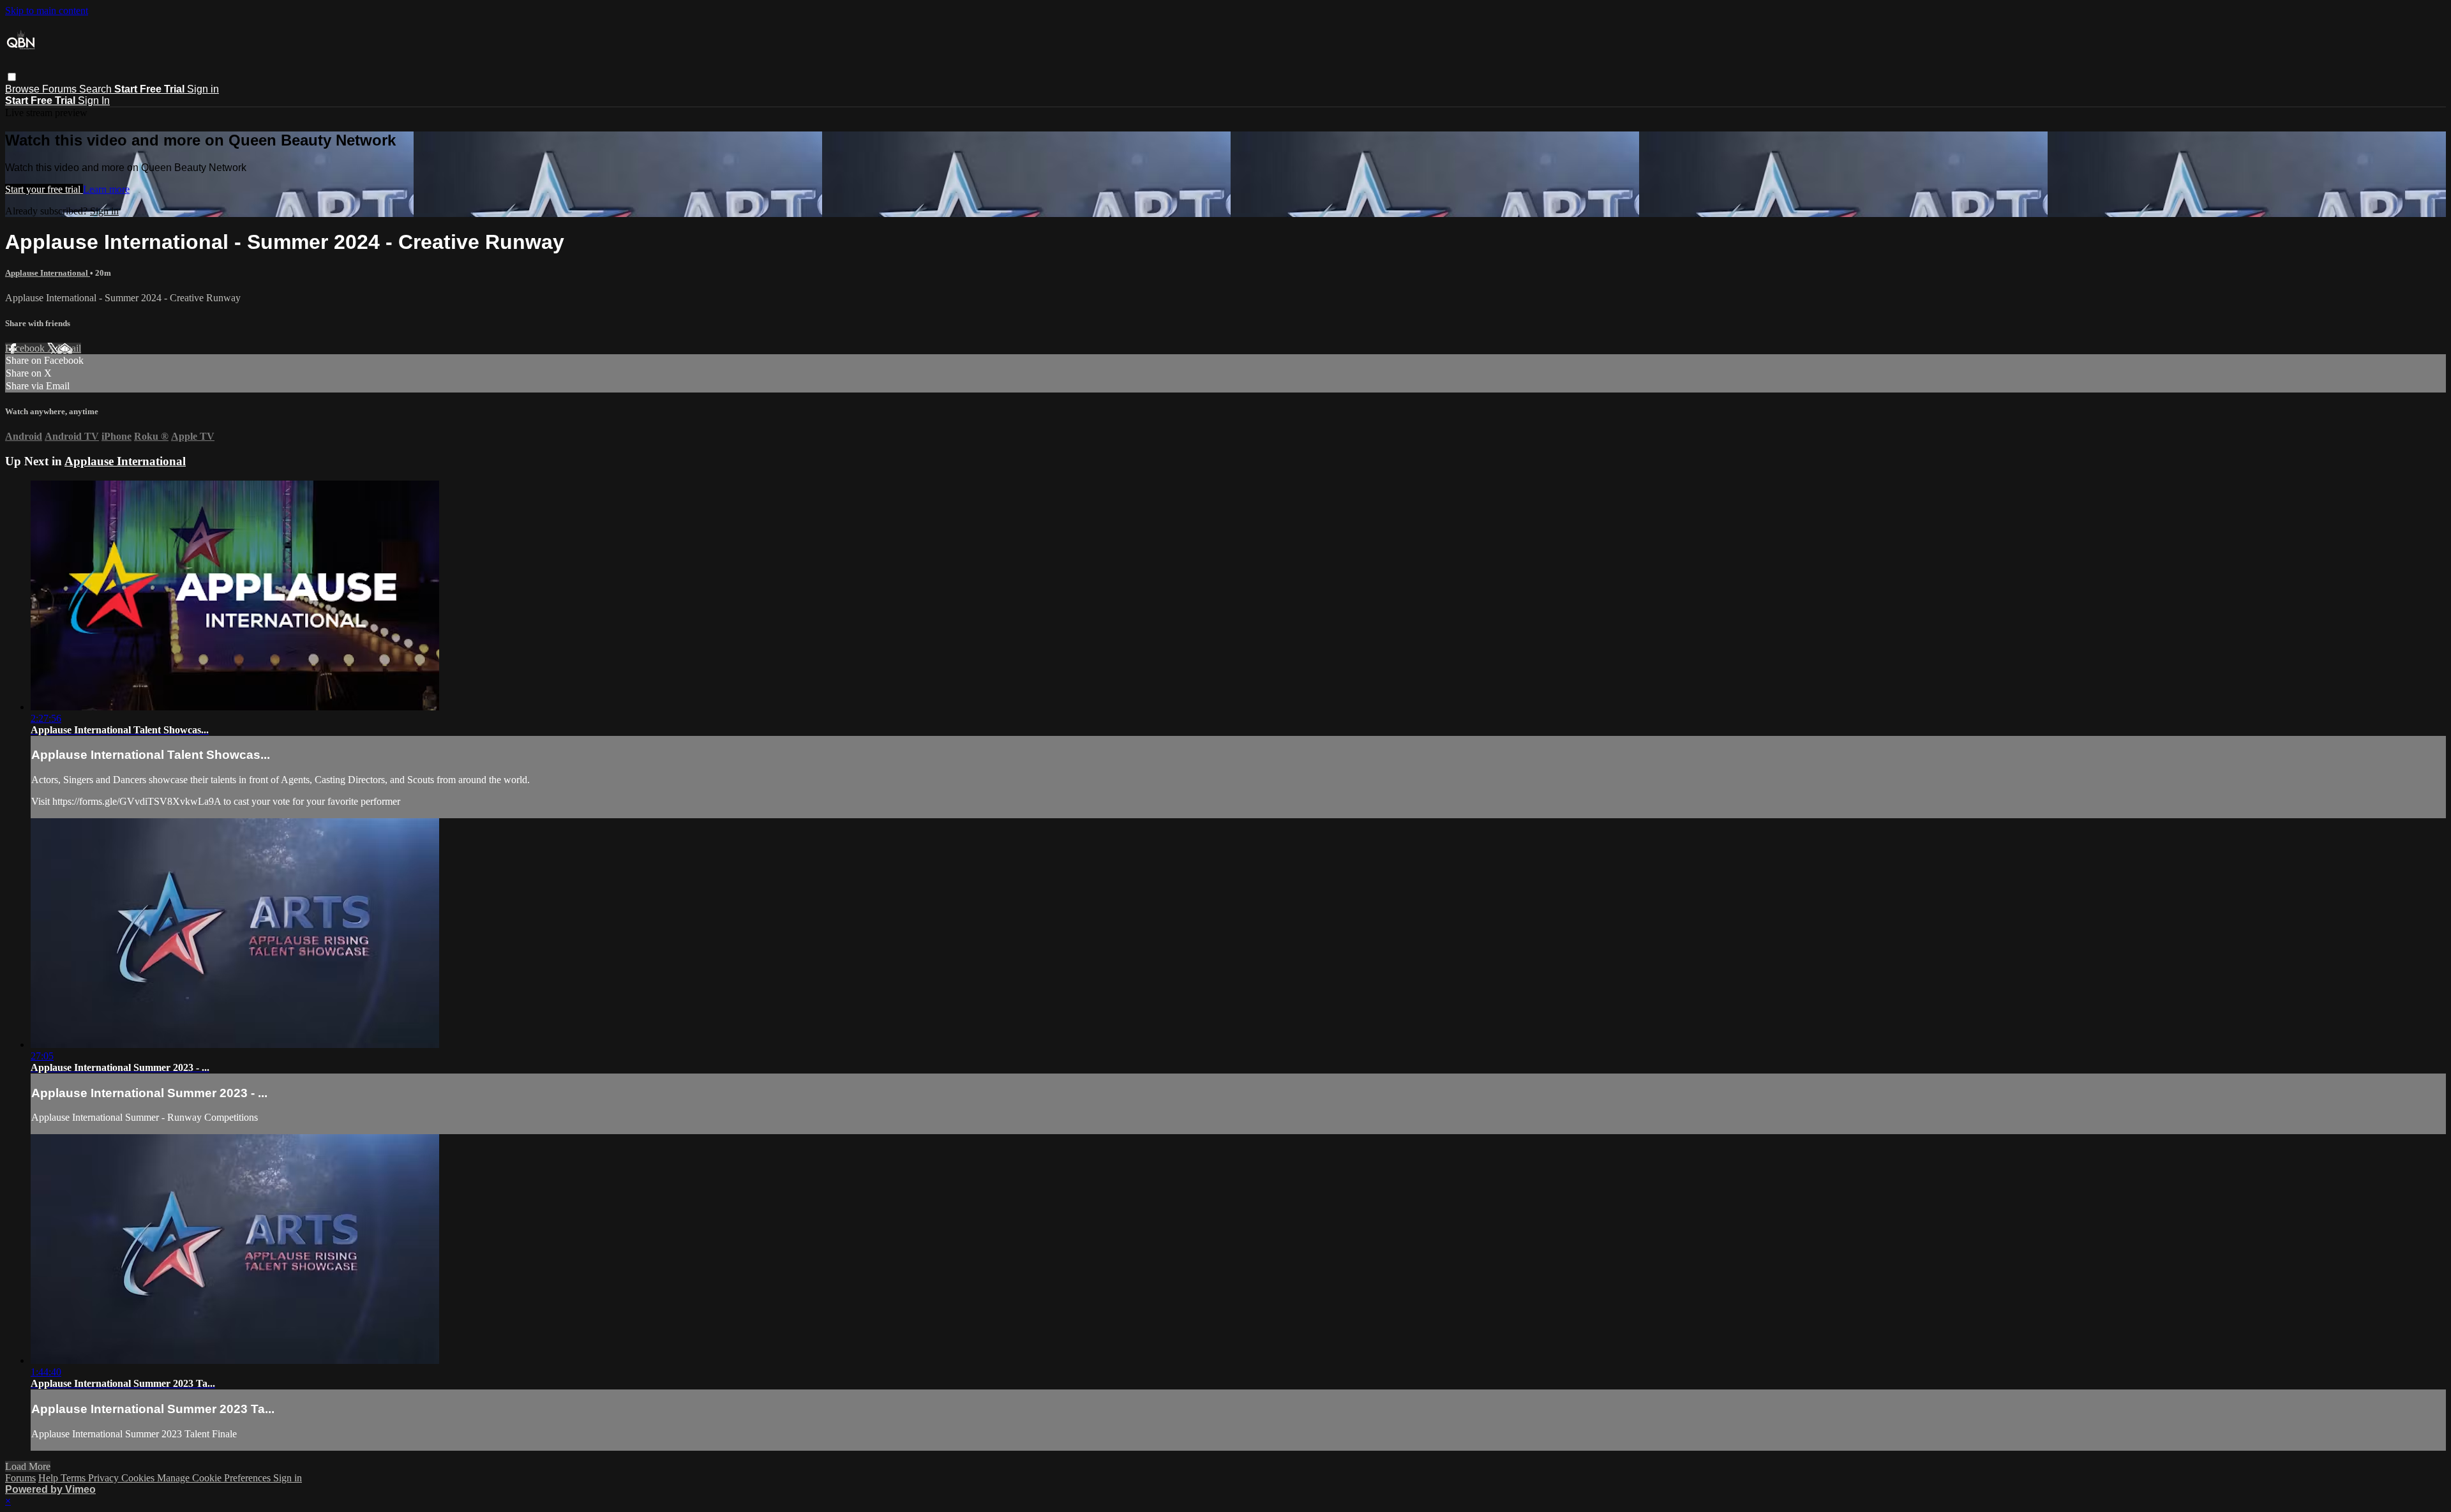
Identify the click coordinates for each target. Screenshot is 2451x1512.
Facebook (26, 348)
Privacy (105, 1478)
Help (49, 1478)
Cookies (139, 1478)
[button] (12, 77)
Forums (61, 89)
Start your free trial (44, 189)
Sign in (203, 89)
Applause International (48, 273)
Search (97, 89)
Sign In (94, 101)
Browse (24, 89)
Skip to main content (47, 11)
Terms (74, 1478)
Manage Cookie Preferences (215, 1478)
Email (69, 348)
